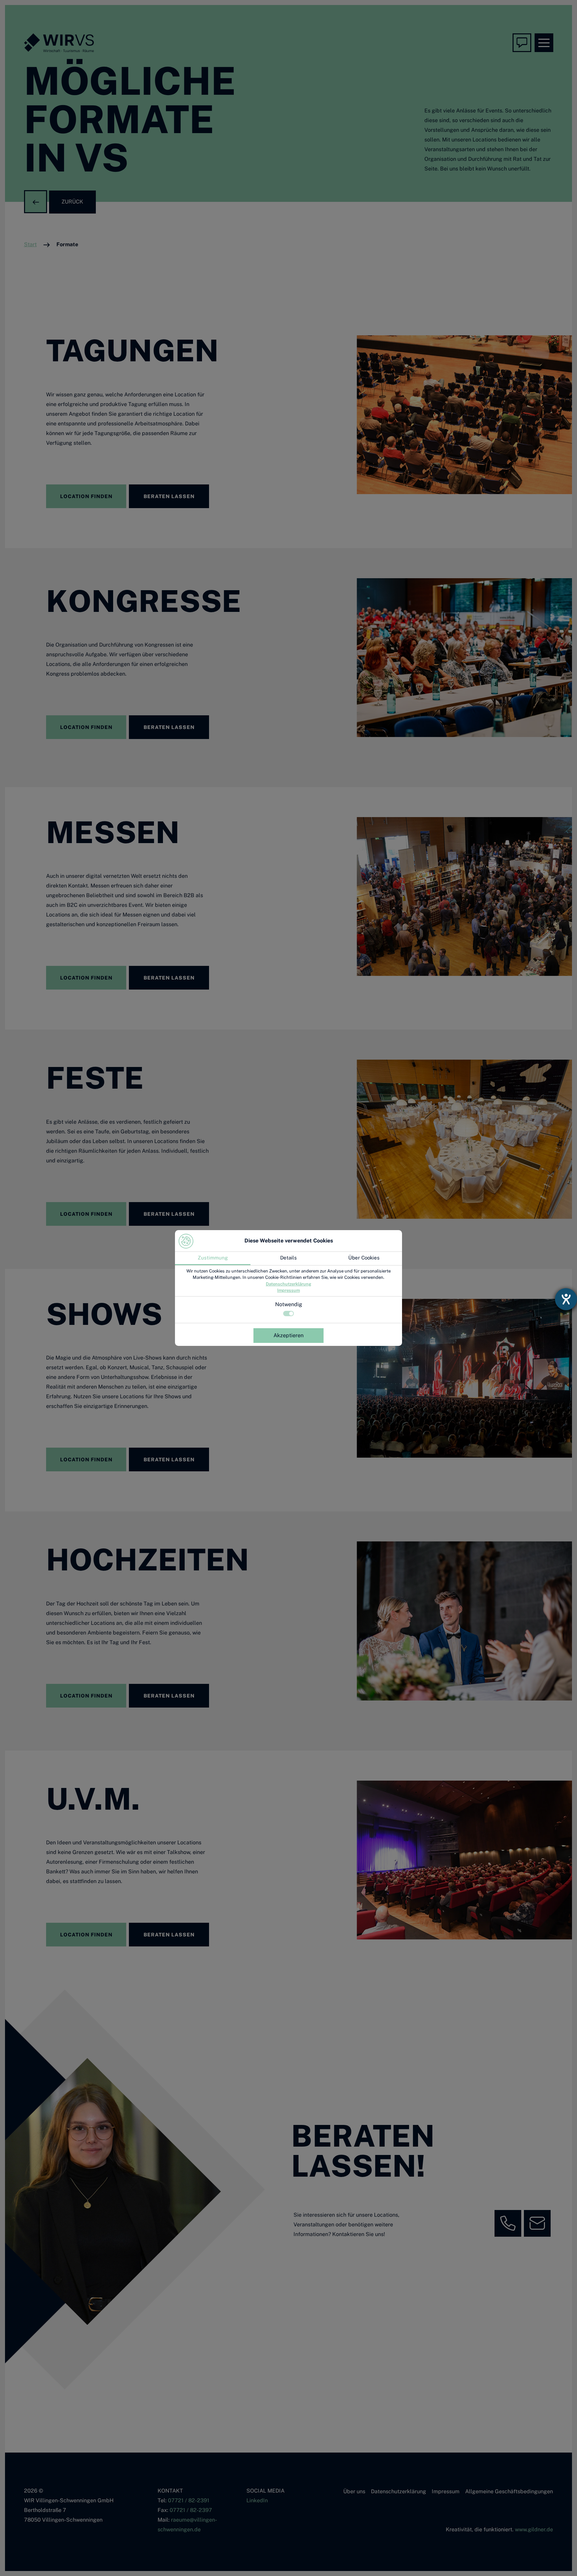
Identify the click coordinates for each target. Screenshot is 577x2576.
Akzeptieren (288, 1335)
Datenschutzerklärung (288, 1284)
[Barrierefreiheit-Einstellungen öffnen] (566, 1299)
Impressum (288, 1290)
